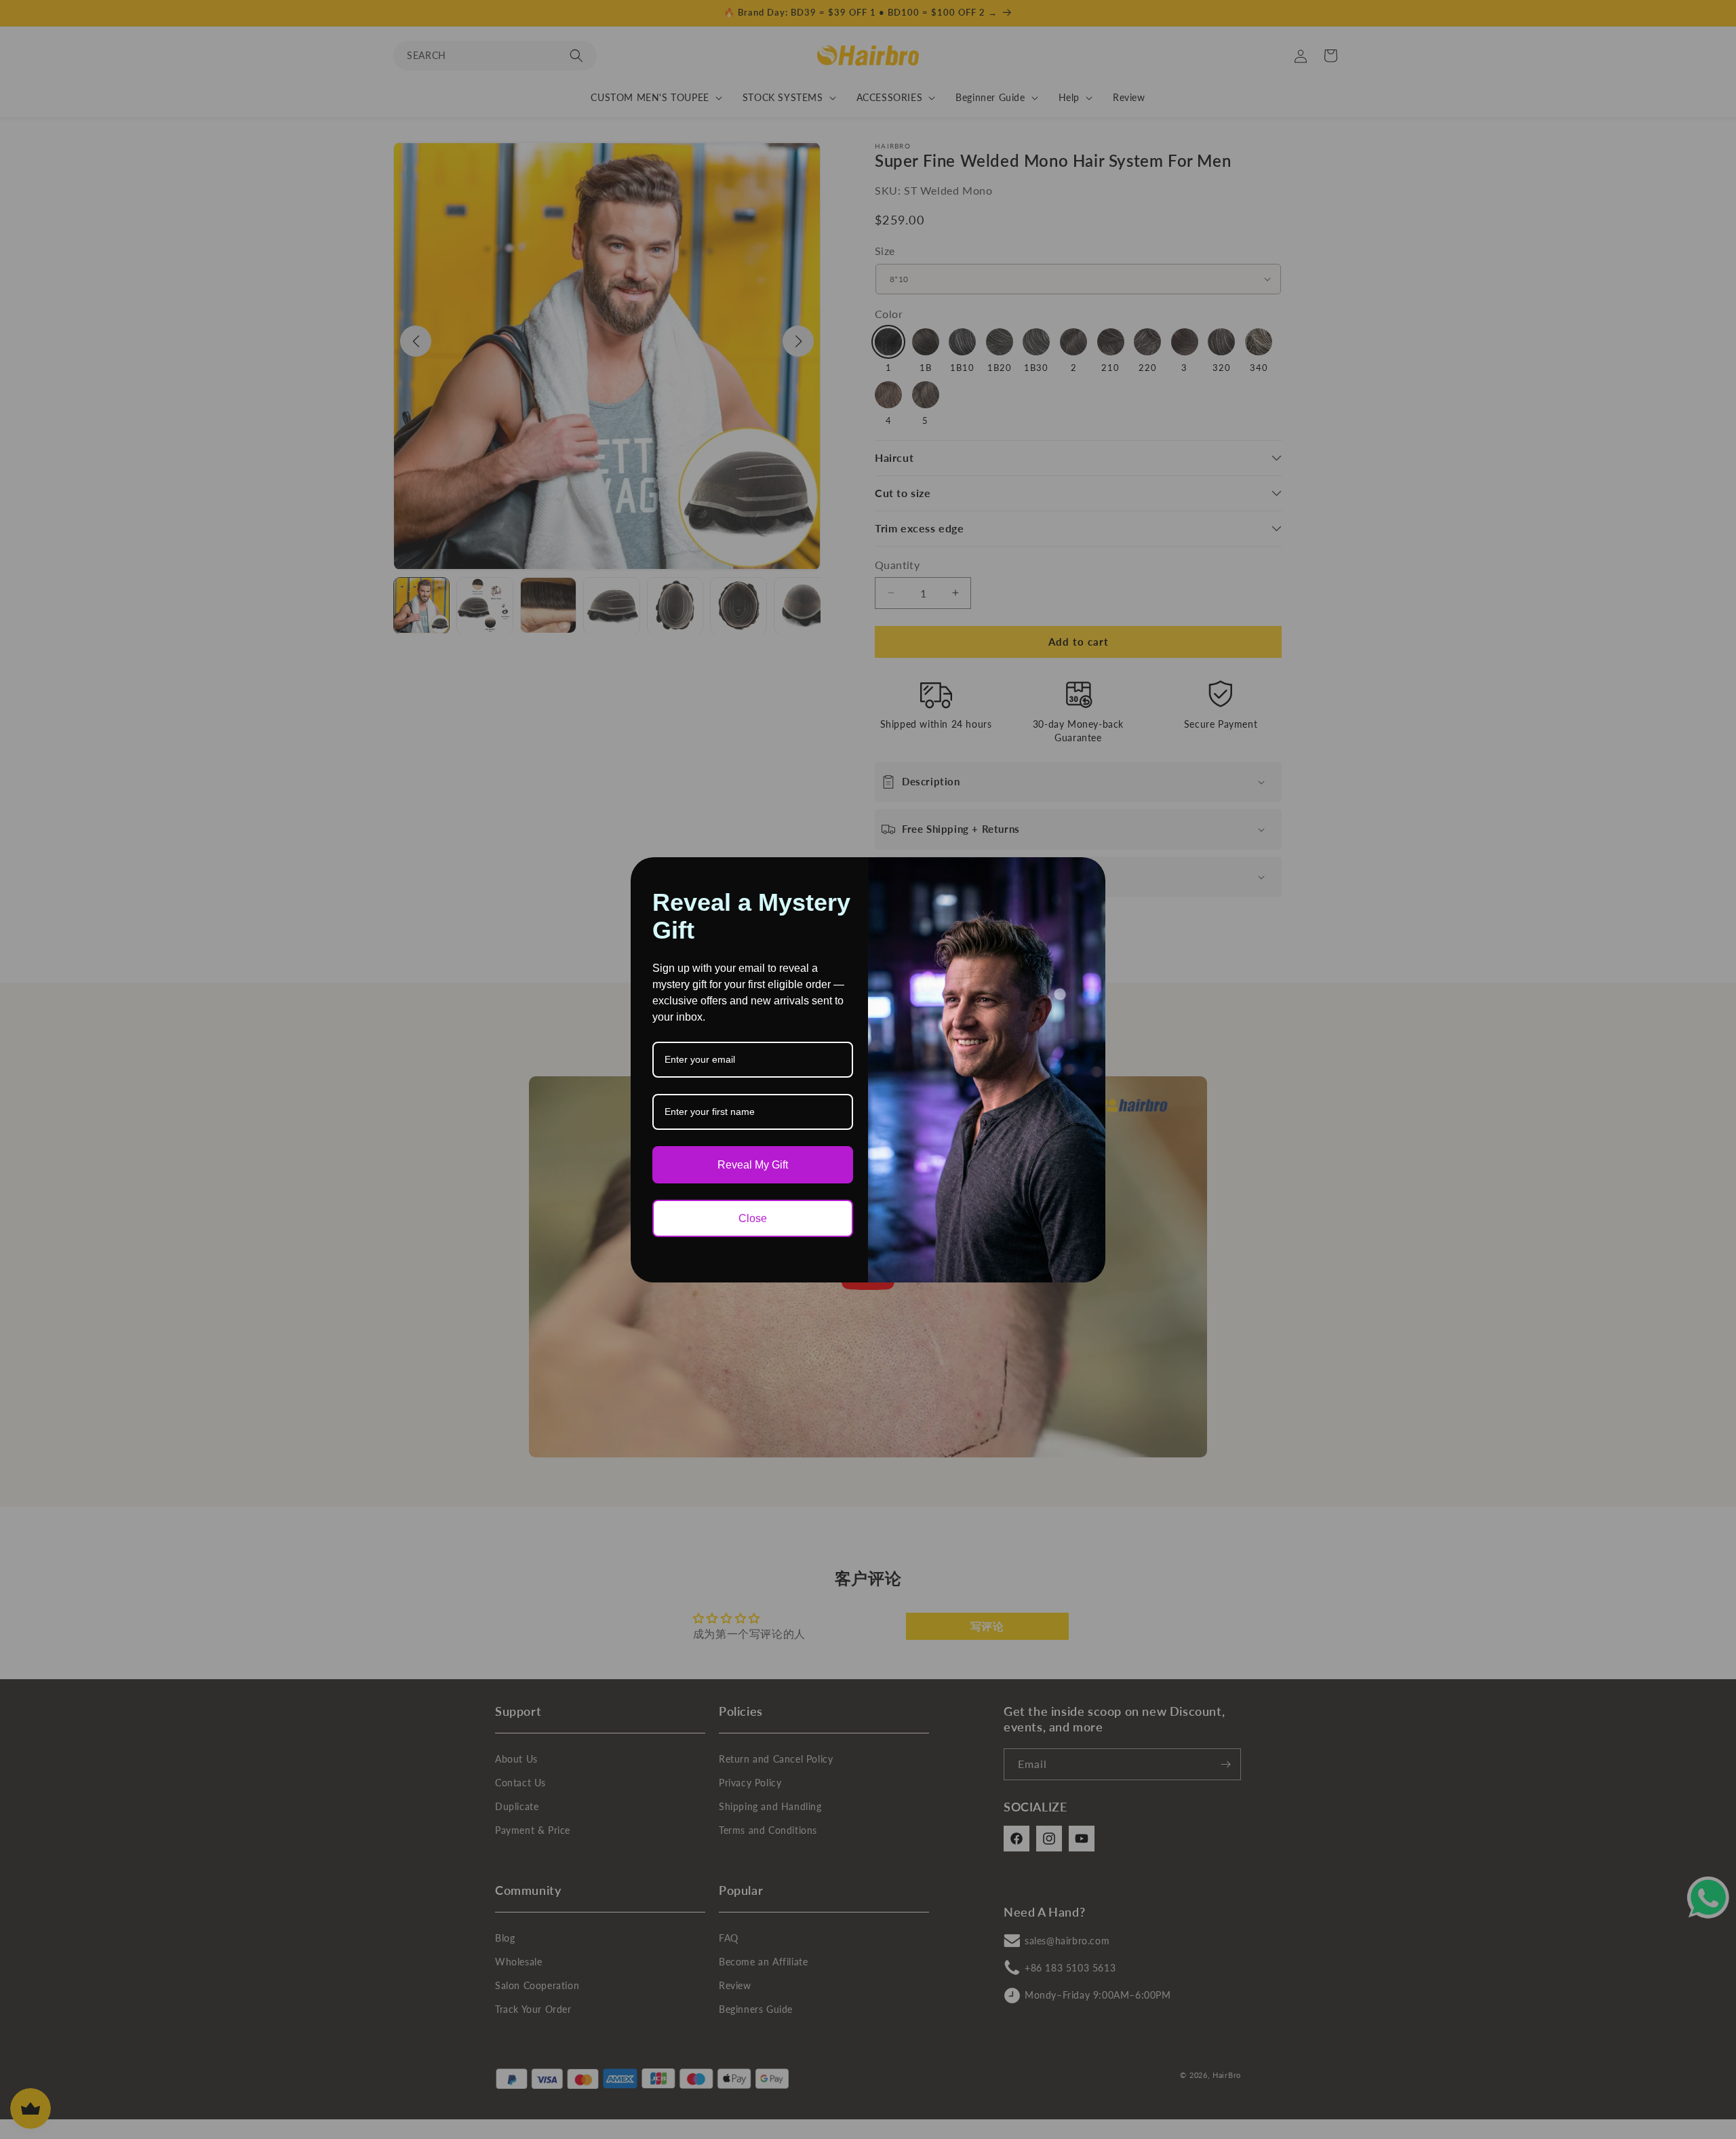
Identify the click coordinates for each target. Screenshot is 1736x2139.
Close (753, 1218)
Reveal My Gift (753, 1165)
